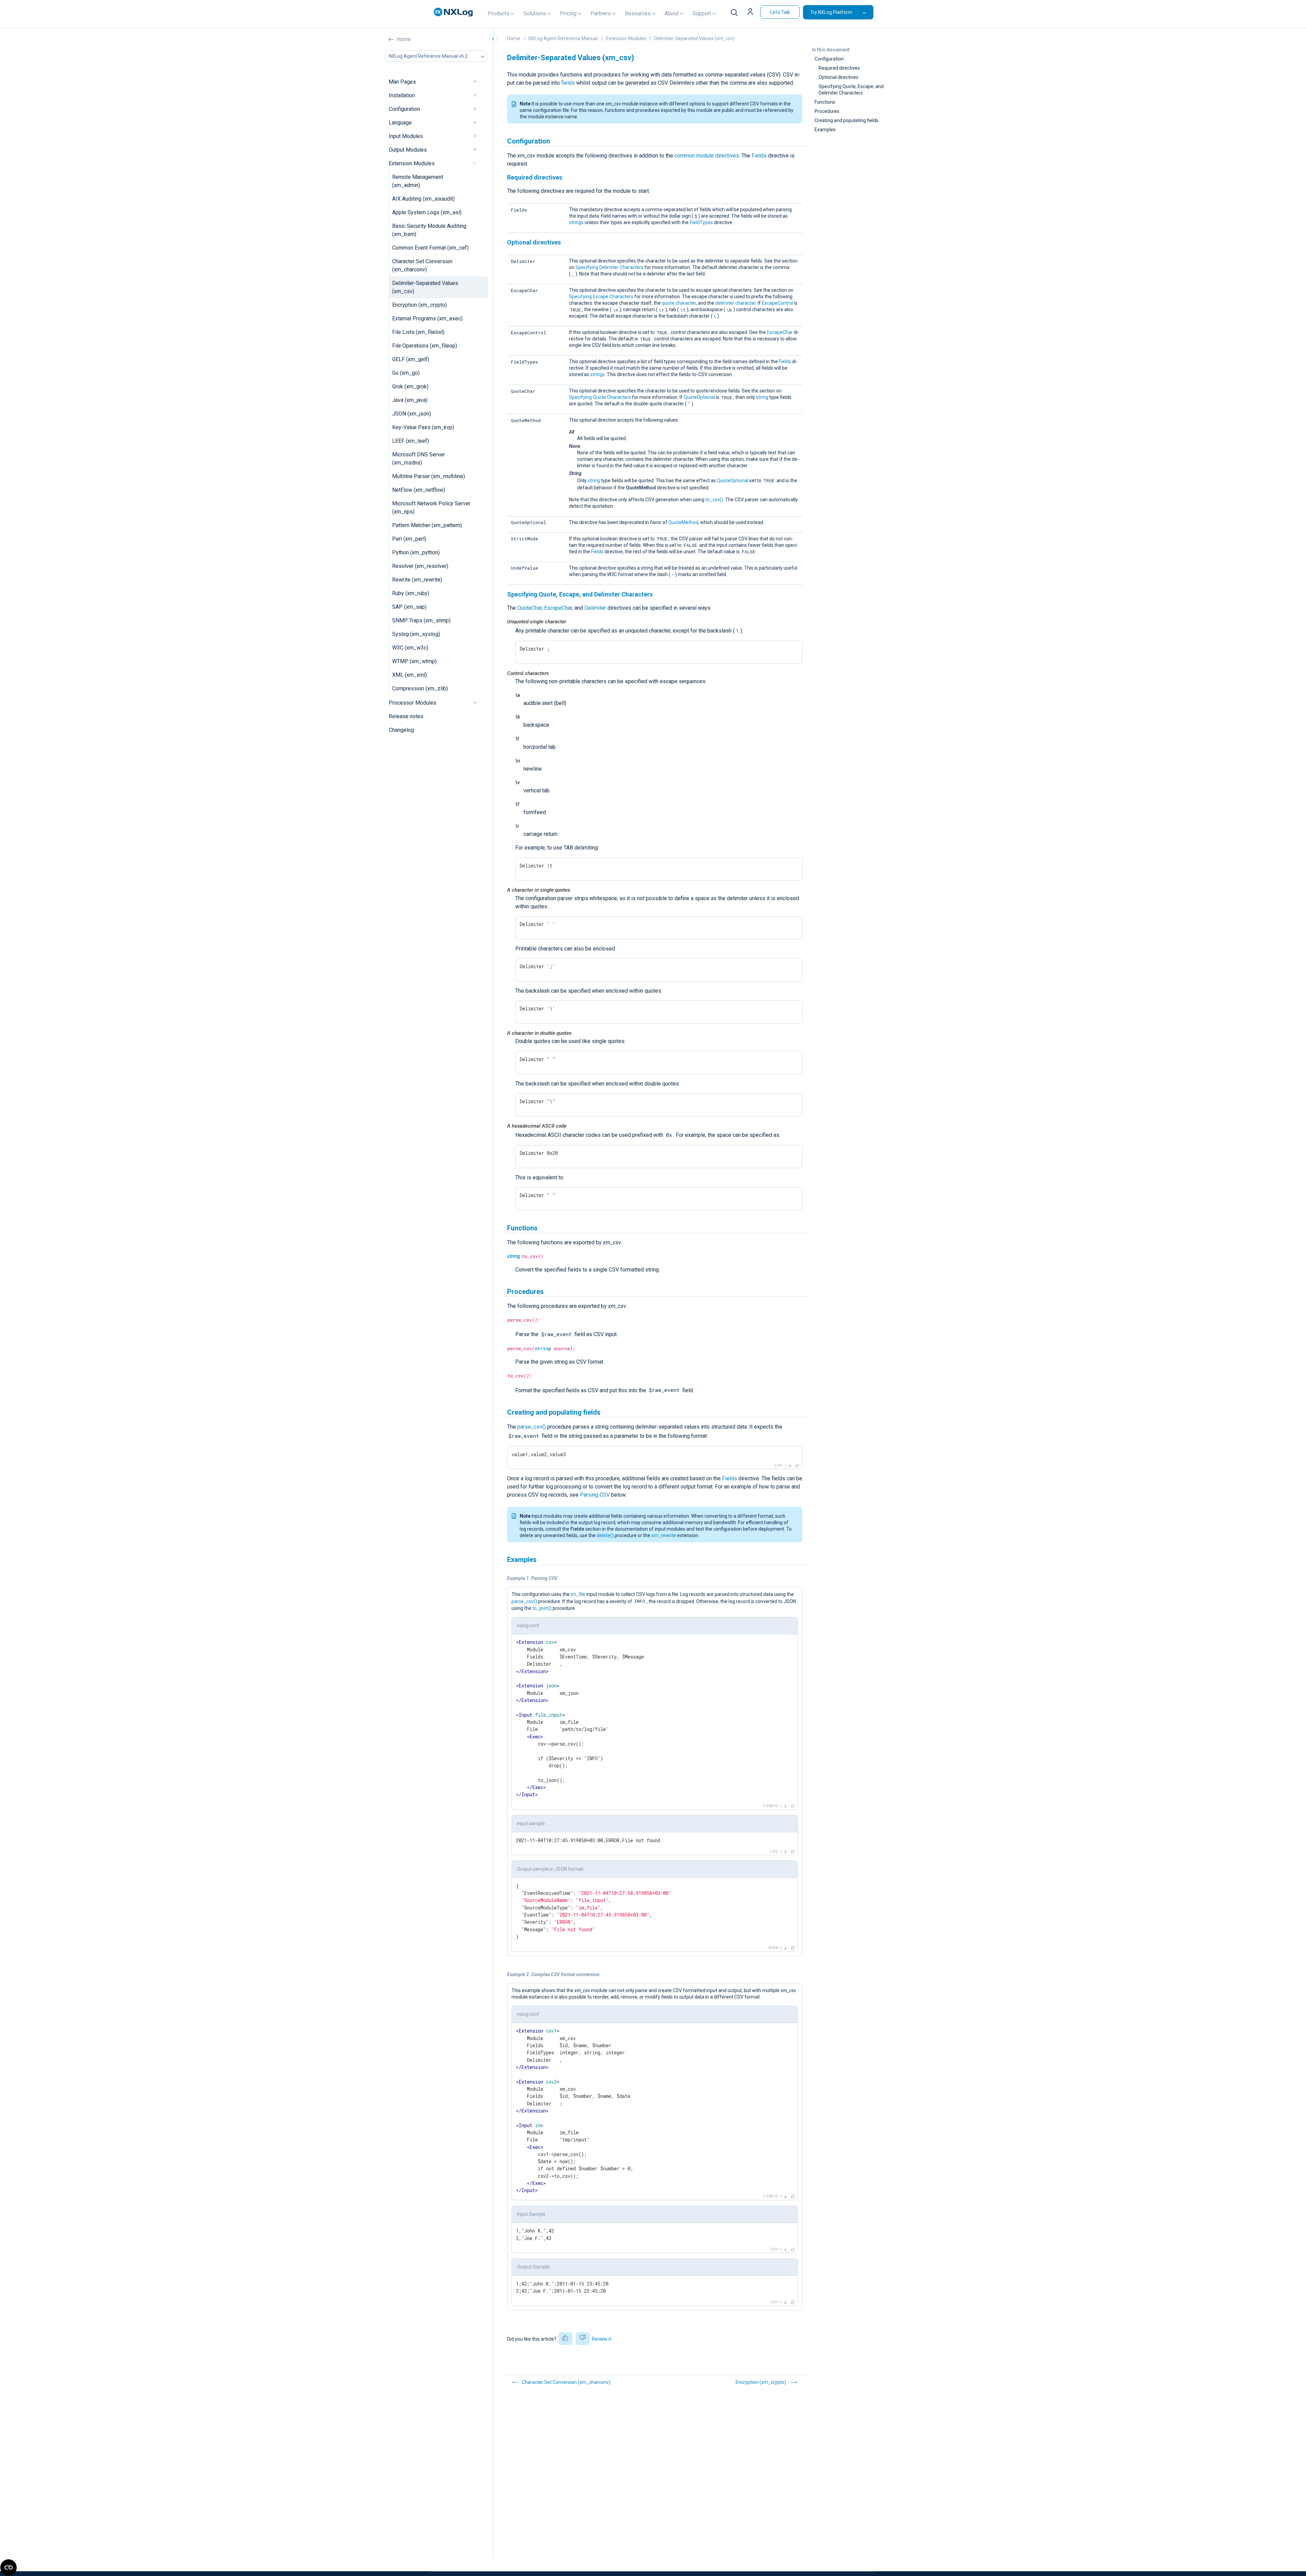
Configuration (404, 109)
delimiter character (735, 303)
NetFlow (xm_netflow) (418, 490)
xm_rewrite (664, 1535)
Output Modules (408, 150)
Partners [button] (601, 13)
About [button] (672, 13)
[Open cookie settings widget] (9, 2567)
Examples (825, 130)
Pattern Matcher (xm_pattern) (427, 525)
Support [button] (702, 13)
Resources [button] (638, 13)
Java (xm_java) (410, 400)
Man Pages (402, 82)
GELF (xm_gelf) (411, 359)
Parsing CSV (595, 1495)
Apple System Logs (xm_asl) (427, 212)
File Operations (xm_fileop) (425, 346)
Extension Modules (412, 163)
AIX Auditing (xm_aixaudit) (423, 199)
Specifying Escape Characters (601, 297)
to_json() (542, 1608)
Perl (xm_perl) (409, 539)
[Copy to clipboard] (797, 1466)
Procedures (827, 111)
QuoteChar (530, 608)
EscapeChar (780, 332)
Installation (402, 95)
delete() (605, 1535)
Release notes (406, 716)
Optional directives (839, 77)
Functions (825, 102)
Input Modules (406, 136)
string (762, 397)
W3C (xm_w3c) (410, 648)
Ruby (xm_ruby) (411, 593)
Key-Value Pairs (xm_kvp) (423, 427)
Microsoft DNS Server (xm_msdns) (418, 459)
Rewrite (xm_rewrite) (417, 580)
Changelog (401, 730)
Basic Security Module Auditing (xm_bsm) (429, 230)
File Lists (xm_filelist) (418, 332)
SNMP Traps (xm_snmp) (421, 620)
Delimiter (595, 608)
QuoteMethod (683, 522)
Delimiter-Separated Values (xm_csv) (425, 287)
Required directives (839, 68)
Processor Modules (413, 703)
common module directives (707, 156)
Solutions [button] (535, 13)
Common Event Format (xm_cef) (430, 248)
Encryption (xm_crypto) (420, 305)
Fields (759, 156)
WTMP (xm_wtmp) (414, 661)
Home (404, 39)
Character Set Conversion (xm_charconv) (422, 265)
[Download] (790, 1466)
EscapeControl (777, 303)
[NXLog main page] (453, 12)
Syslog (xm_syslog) (416, 634)
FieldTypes (701, 222)
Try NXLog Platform (831, 12)
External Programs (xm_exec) (427, 318)
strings (576, 222)
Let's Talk (780, 12)
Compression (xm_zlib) (420, 688)
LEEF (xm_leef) (411, 441)
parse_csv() (532, 1427)
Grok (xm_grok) (410, 386)
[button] (751, 12)
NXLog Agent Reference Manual (563, 38)
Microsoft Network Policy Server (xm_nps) (431, 508)
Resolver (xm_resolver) (420, 566)
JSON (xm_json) (412, 414)
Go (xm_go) (406, 373)
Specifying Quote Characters (600, 397)
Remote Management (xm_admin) (418, 181)
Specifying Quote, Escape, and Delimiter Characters (851, 90)
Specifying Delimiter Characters (609, 267)
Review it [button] (601, 2339)
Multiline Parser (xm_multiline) (429, 476)
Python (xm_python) (416, 552)
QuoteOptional (699, 397)
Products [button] (499, 13)
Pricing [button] (568, 13)
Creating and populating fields (847, 120)
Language (400, 123)
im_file (578, 1594)
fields (568, 83)
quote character (679, 303)
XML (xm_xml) (409, 675)
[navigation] (478, 82)
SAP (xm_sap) (409, 607)
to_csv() (714, 500)
